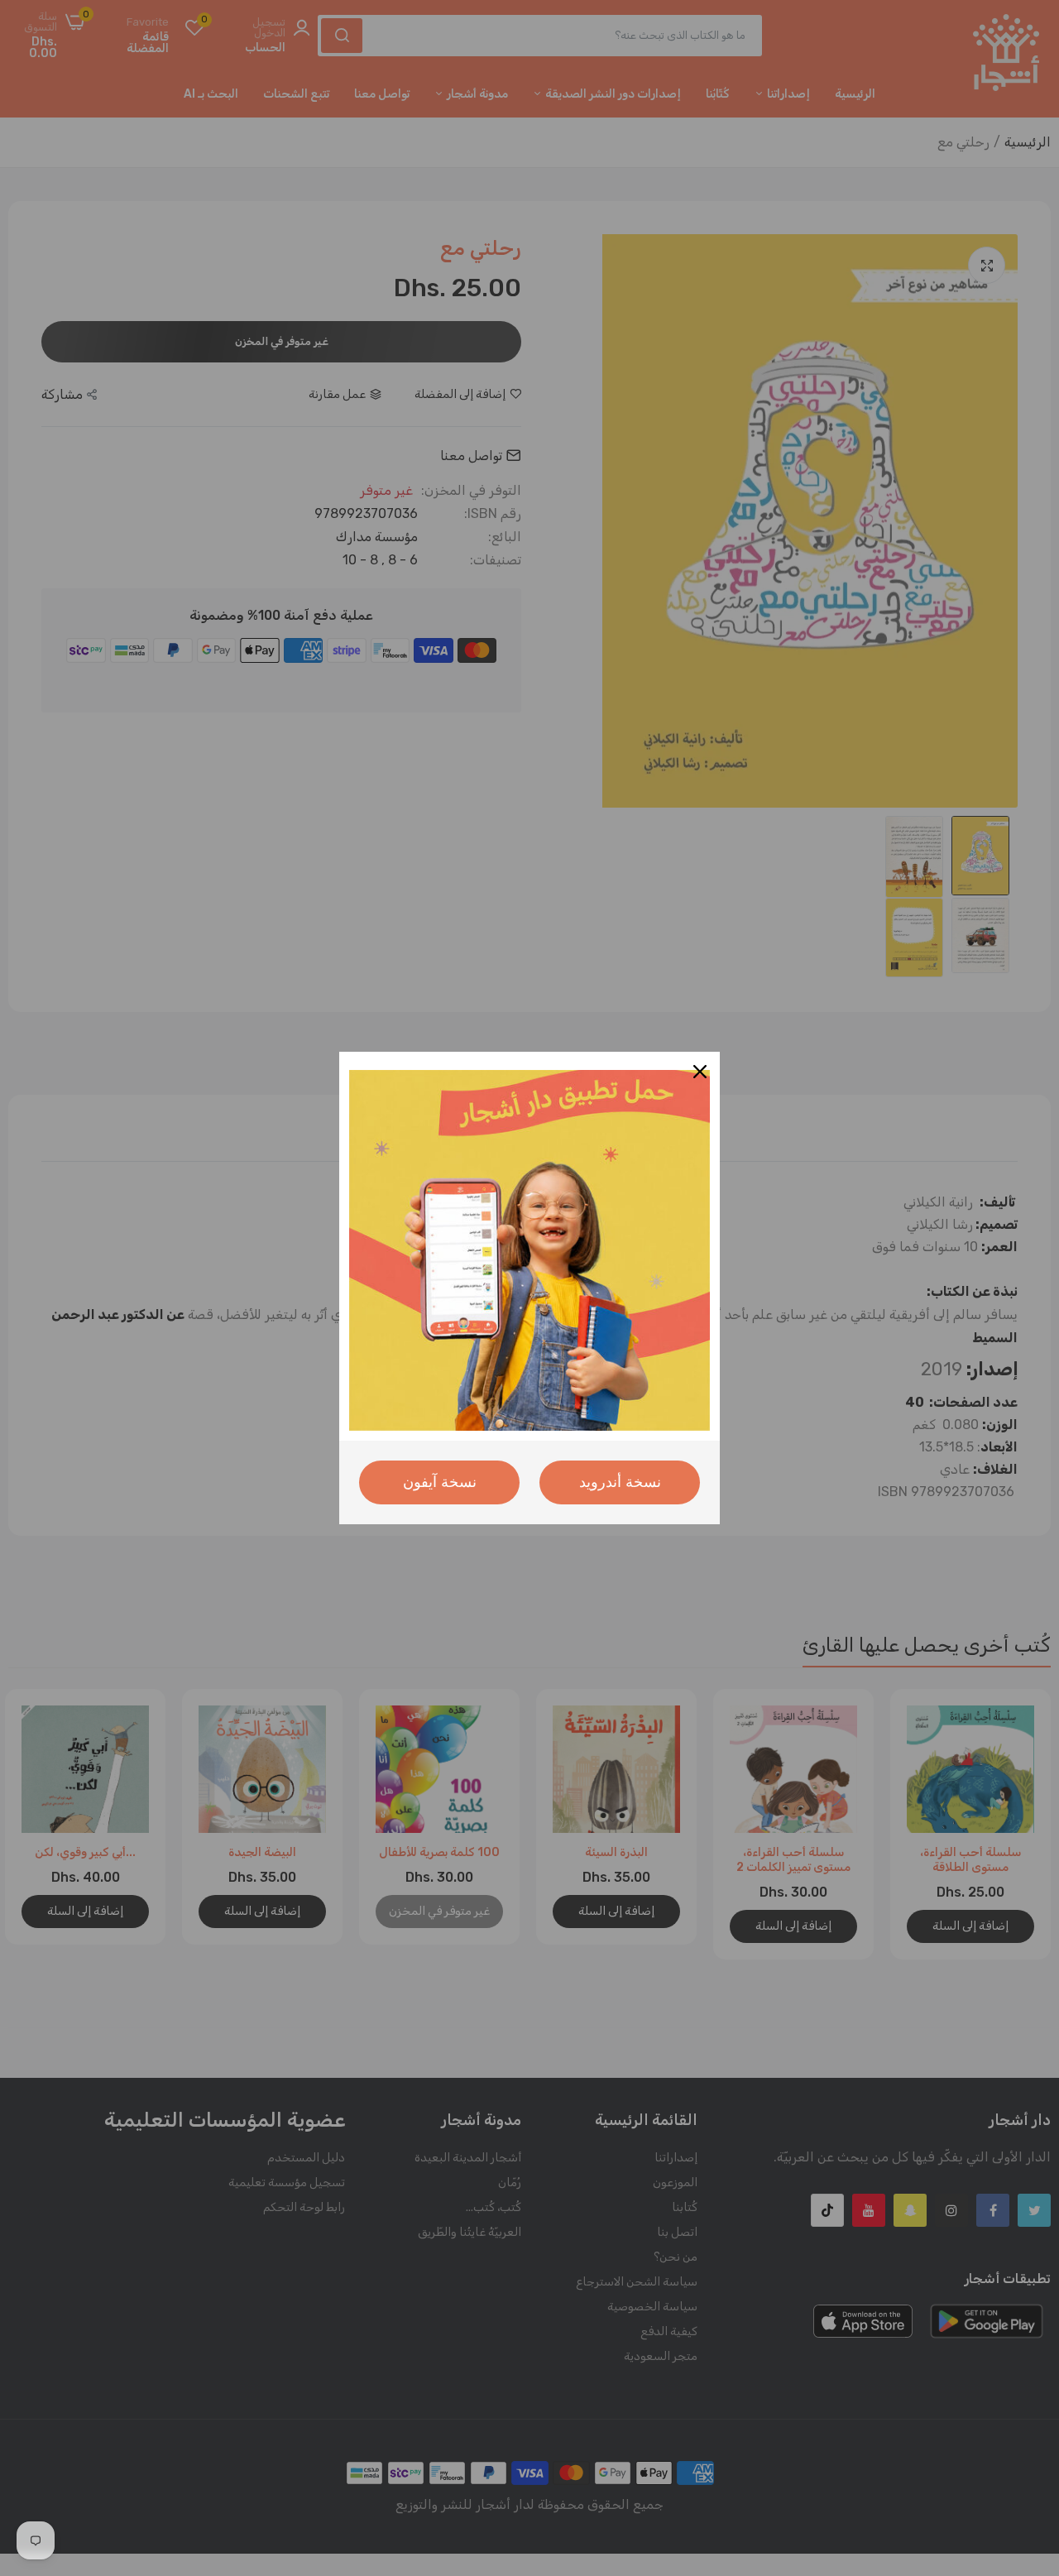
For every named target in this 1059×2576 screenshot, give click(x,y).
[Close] (700, 1072)
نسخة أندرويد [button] (620, 1482)
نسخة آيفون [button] (440, 1482)
